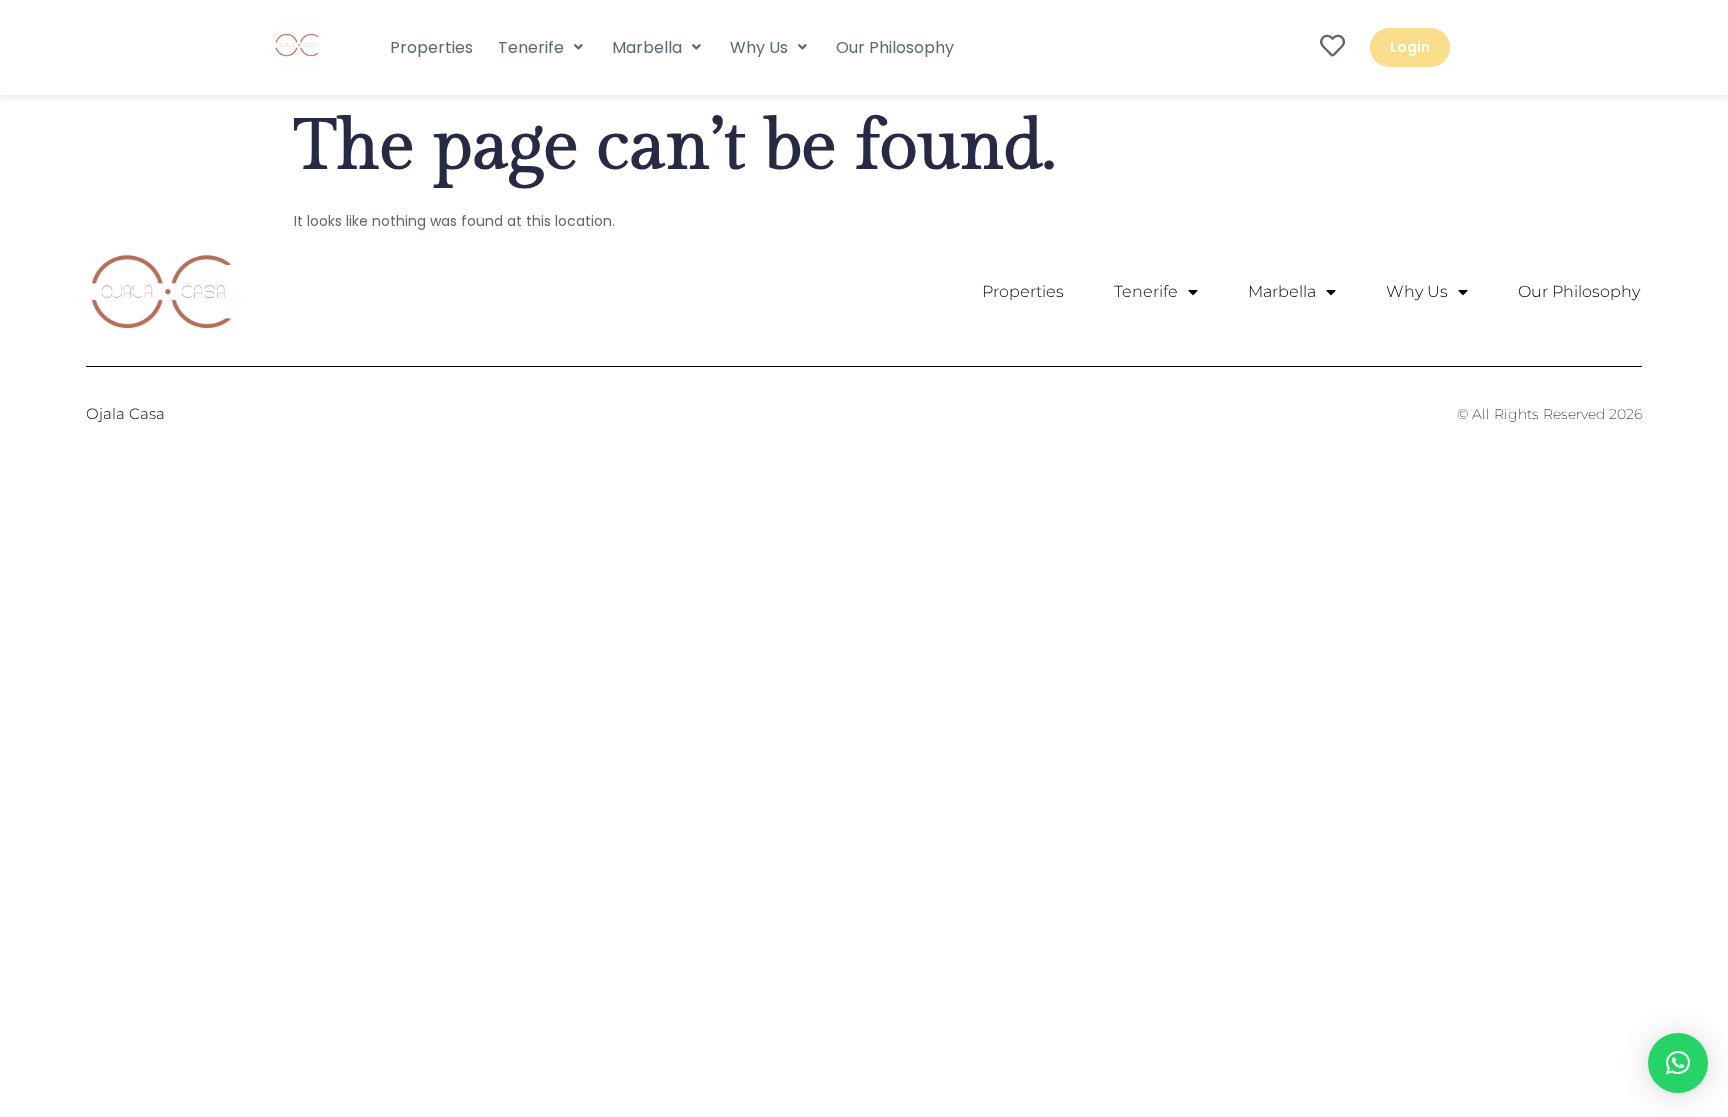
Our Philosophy (1579, 291)
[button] (542, 47)
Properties (1023, 291)
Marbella (1282, 291)
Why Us (1417, 291)
